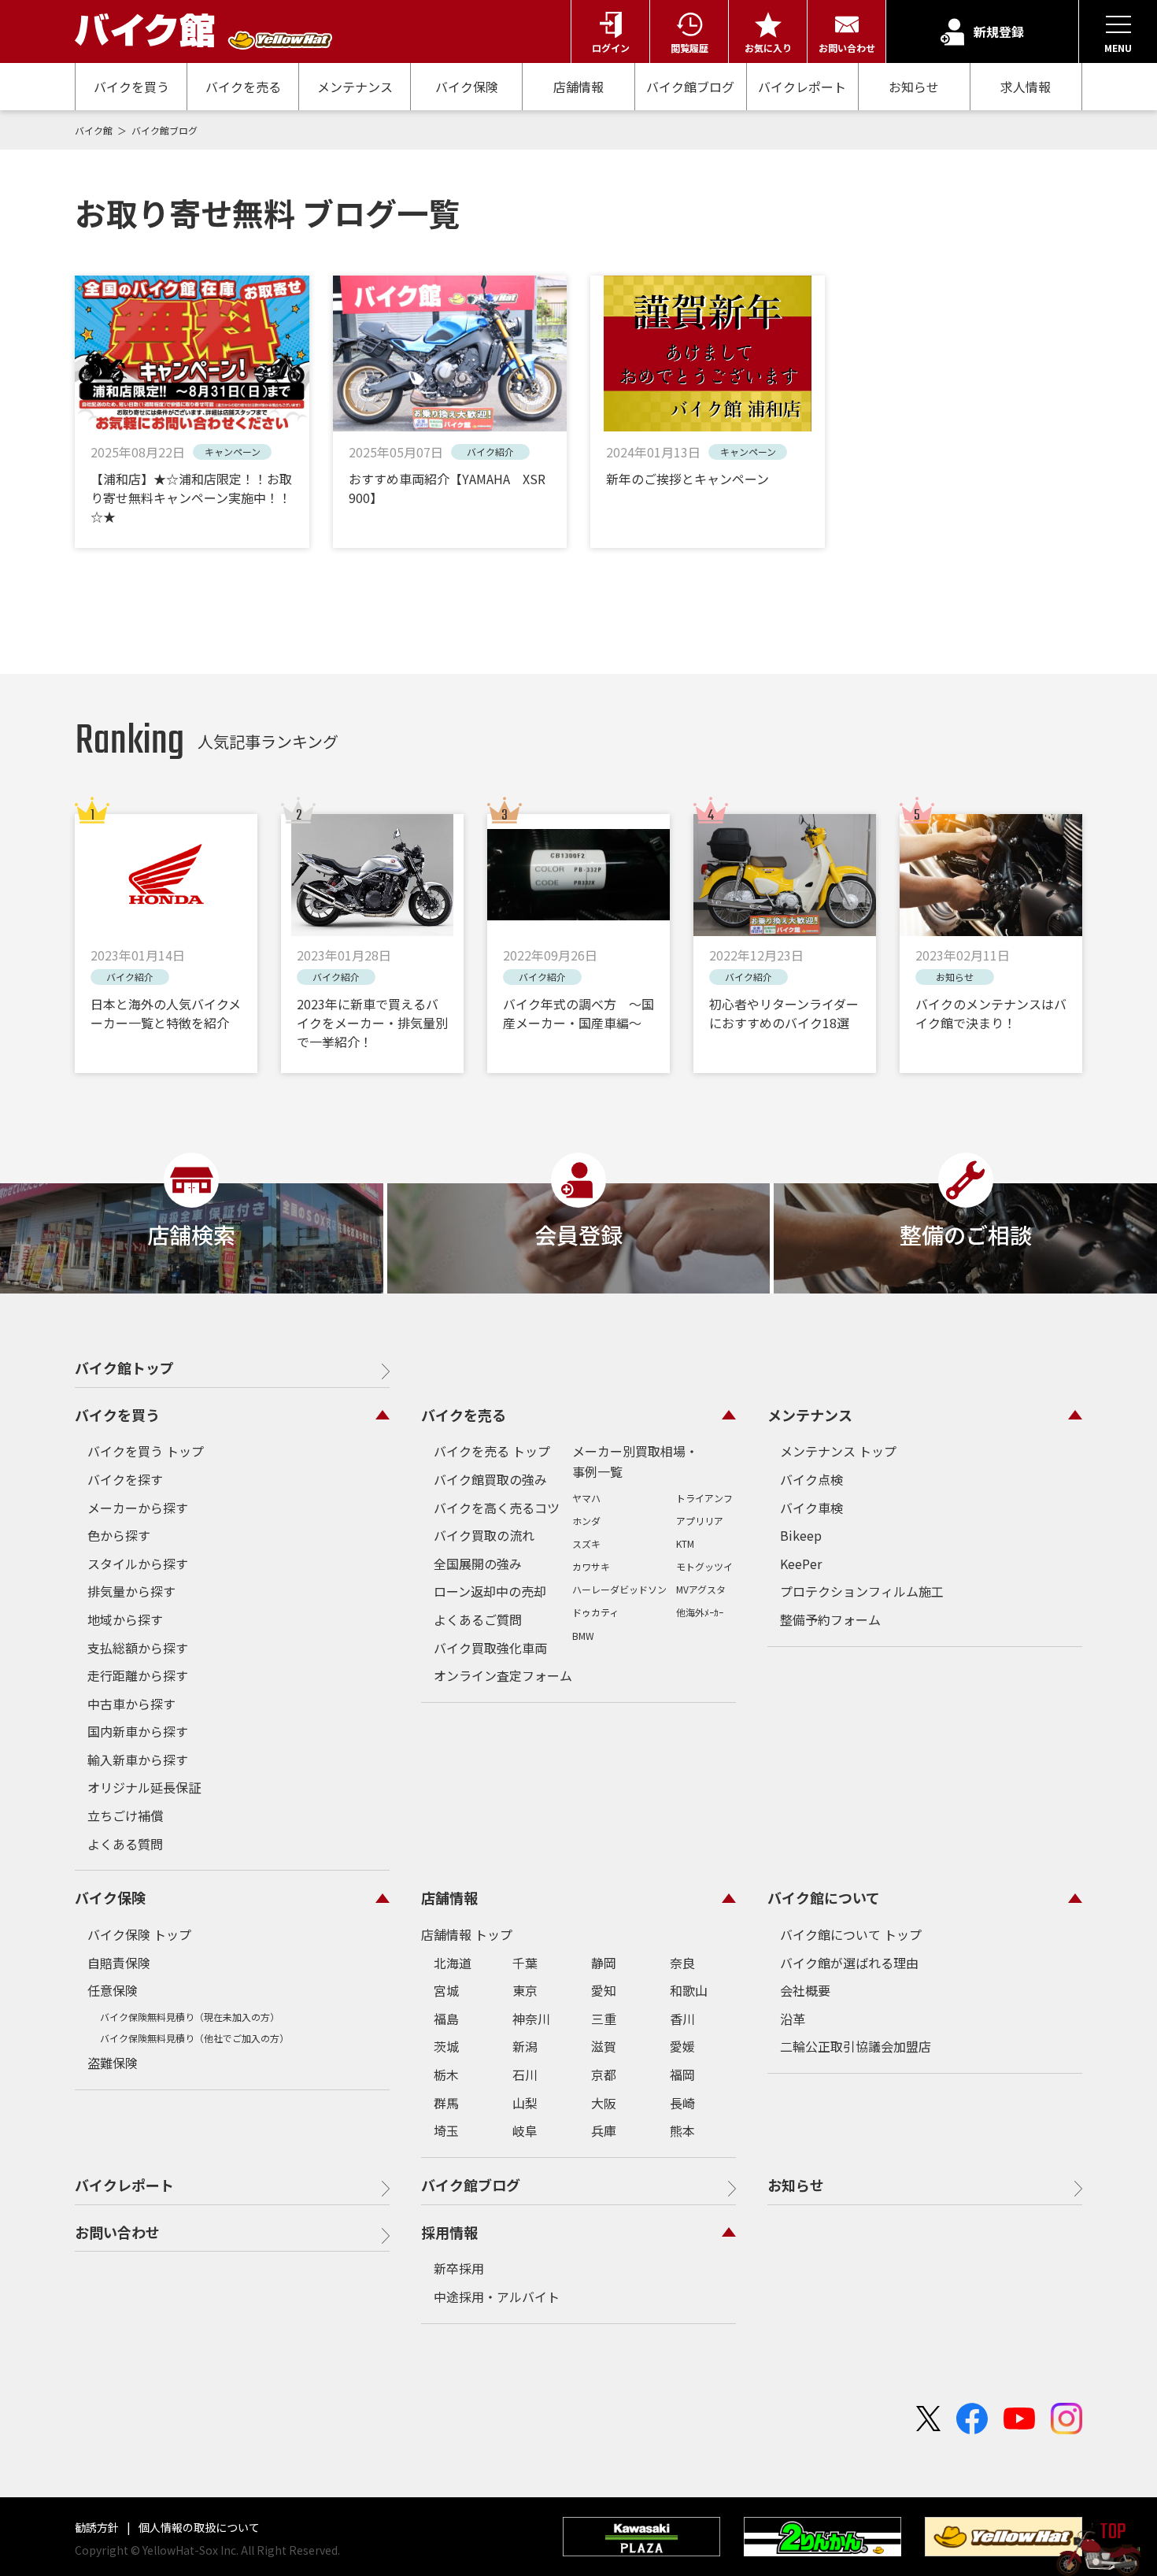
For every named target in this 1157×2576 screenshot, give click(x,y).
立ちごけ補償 (125, 1815)
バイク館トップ (124, 1368)
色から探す (119, 1535)
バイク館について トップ (851, 1934)
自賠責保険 (119, 1963)
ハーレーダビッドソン (619, 1589)
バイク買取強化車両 (490, 1648)
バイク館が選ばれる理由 (849, 1963)
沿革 (793, 2019)
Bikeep (801, 1535)
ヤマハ (586, 1498)
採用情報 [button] (449, 2232)
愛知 (604, 1990)
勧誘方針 (98, 2527)
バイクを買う (131, 87)
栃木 (446, 2074)
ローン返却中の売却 (490, 1591)
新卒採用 (459, 2268)
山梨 (525, 2103)
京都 (604, 2074)
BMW (583, 1636)
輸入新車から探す (138, 1760)
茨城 (446, 2046)
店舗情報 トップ (467, 1934)
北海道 (453, 1963)
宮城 (446, 1990)
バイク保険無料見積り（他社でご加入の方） (194, 2038)
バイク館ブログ (690, 87)
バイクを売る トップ (492, 1451)
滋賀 (604, 2046)
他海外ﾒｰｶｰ (700, 1612)
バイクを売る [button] (464, 1415)
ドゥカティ (595, 1612)
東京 (525, 1990)
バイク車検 (811, 1508)
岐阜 (525, 2130)
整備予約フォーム (830, 1619)
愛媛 (682, 2046)
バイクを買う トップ (146, 1451)
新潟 (525, 2046)
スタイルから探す (138, 1564)
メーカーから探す (138, 1508)
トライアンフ (704, 1498)
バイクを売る (243, 87)
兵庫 (604, 2130)
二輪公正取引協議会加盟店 (856, 2046)
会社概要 (805, 1990)
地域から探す (125, 1619)
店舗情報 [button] (449, 1897)
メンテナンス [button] (810, 1415)
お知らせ (914, 87)
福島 (446, 2019)
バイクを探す (125, 1479)
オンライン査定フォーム (503, 1675)
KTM (685, 1543)
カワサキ (591, 1566)
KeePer (801, 1564)
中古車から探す (131, 1704)
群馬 (446, 2103)
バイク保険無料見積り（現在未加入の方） (190, 2017)
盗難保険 (113, 2063)
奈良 (682, 1963)
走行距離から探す (138, 1675)
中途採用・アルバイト (497, 2297)
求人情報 (1026, 87)
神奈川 (531, 2019)
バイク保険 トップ (139, 1934)
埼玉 (446, 2130)
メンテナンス (355, 87)
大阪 (604, 2103)
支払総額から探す (138, 1648)
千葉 (525, 1963)
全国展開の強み (478, 1564)
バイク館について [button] (824, 1897)
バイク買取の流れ (484, 1535)
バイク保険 (467, 87)
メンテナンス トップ (838, 1451)
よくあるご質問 (478, 1619)
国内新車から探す (138, 1731)
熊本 (682, 2130)
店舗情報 (578, 87)
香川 (682, 2019)
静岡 (604, 1963)
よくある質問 (125, 1844)
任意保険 (113, 1990)
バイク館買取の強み (490, 1479)
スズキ (586, 1543)
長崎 (682, 2103)
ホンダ (586, 1521)
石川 (525, 2074)
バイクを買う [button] (117, 1415)
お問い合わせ (117, 2232)
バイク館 (95, 130)
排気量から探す (131, 1591)
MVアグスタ (701, 1589)
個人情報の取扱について (198, 2527)
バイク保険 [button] (110, 1897)
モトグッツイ (704, 1566)
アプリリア (700, 1521)
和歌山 (689, 1990)
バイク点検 (811, 1479)
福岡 (682, 2074)
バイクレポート (802, 87)
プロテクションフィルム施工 (862, 1591)
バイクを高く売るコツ (497, 1508)
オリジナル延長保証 (144, 1787)
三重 (604, 2019)
